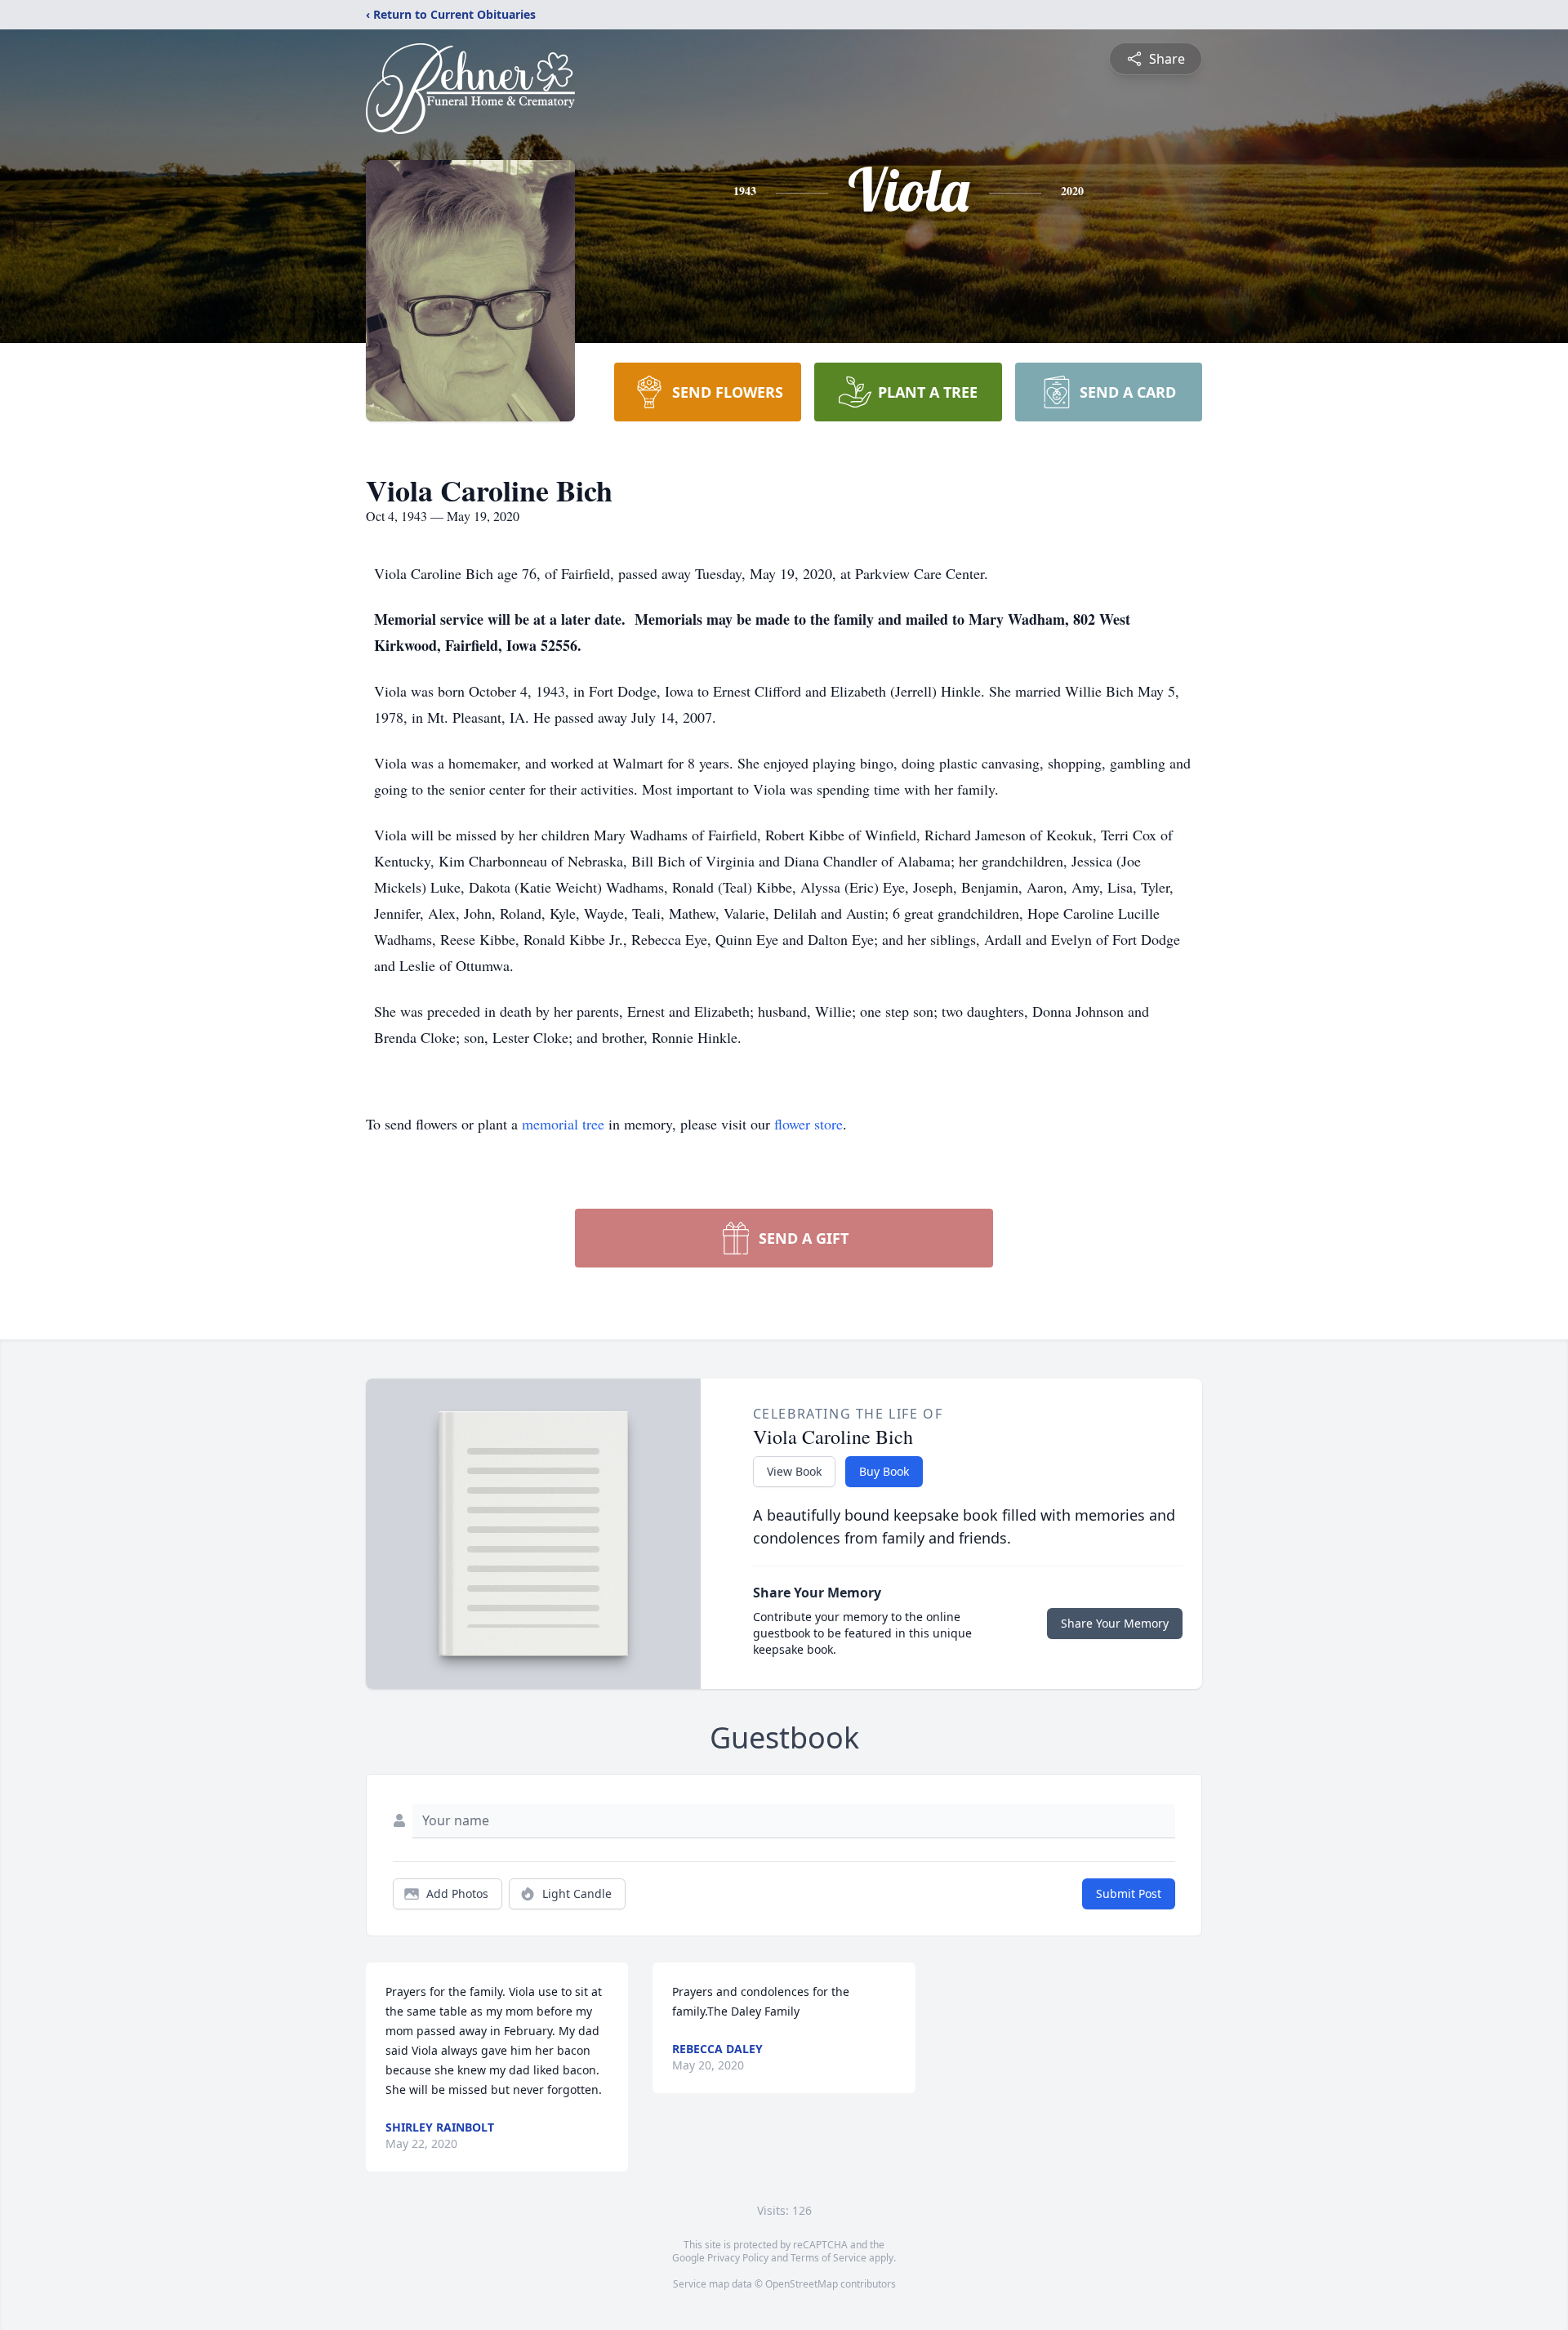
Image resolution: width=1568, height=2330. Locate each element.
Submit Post (1129, 1893)
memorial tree (563, 1124)
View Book (794, 1471)
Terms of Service (829, 2258)
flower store (808, 1124)
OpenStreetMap (802, 2284)
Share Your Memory (1115, 1623)
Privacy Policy (738, 2258)
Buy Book (884, 1471)
